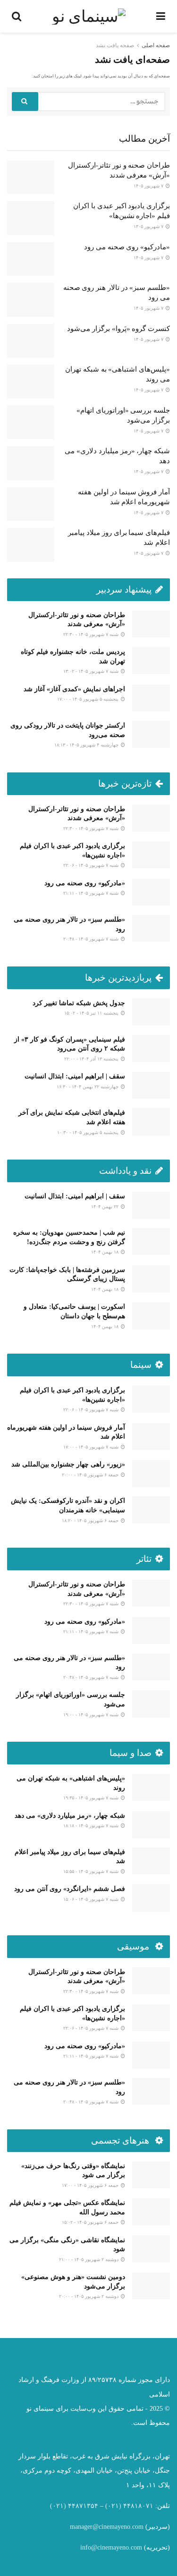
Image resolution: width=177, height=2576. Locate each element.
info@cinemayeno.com (111, 2547)
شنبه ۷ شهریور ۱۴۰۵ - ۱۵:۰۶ (92, 1899)
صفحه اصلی (156, 45)
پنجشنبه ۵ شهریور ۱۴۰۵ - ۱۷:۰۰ (88, 699)
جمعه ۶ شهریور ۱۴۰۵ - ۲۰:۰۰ (91, 1475)
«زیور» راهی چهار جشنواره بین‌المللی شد (68, 1464)
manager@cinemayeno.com (107, 2527)
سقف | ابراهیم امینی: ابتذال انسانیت (75, 1076)
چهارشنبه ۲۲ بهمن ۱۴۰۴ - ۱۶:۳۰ (88, 1087)
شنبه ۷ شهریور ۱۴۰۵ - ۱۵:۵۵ (92, 1871)
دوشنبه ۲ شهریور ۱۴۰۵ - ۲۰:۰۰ (89, 2296)
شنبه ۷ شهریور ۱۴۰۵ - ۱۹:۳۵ (92, 1798)
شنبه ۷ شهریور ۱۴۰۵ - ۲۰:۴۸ (92, 939)
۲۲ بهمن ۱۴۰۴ (105, 1207)
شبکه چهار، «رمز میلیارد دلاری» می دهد (70, 1816)
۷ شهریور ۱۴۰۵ (149, 186)
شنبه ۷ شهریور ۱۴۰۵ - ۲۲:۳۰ (92, 634)
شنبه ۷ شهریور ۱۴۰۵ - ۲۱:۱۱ (92, 893)
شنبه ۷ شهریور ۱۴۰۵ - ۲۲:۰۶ (92, 865)
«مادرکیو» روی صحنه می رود (127, 247)
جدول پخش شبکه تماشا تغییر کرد (79, 1003)
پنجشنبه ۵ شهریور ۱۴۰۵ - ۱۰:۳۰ (88, 1132)
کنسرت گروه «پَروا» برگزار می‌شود (118, 329)
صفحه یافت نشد (115, 45)
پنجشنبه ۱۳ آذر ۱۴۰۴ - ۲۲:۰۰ (92, 1059)
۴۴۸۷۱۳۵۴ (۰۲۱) (74, 2506)
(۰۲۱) (113, 2506)
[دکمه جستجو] (25, 102)
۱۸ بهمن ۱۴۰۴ (105, 1252)
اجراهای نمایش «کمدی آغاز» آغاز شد (74, 689)
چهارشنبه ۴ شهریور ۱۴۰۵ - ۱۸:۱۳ (87, 745)
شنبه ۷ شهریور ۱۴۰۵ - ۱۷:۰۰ (92, 1447)
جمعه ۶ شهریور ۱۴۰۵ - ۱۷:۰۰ (91, 2185)
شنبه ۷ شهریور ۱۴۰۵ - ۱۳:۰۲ (92, 671)
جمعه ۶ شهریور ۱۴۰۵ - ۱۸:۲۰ (91, 1521)
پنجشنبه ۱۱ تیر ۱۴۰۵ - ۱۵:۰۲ (92, 1013)
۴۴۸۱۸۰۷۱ (138, 2506)
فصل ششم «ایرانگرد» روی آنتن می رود (70, 1889)
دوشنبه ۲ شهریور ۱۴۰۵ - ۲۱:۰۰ (89, 2259)
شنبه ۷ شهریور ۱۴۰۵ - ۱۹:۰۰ (92, 1715)
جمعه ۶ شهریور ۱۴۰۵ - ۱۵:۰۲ (91, 2222)
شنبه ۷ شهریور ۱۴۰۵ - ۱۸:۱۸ (92, 1826)
